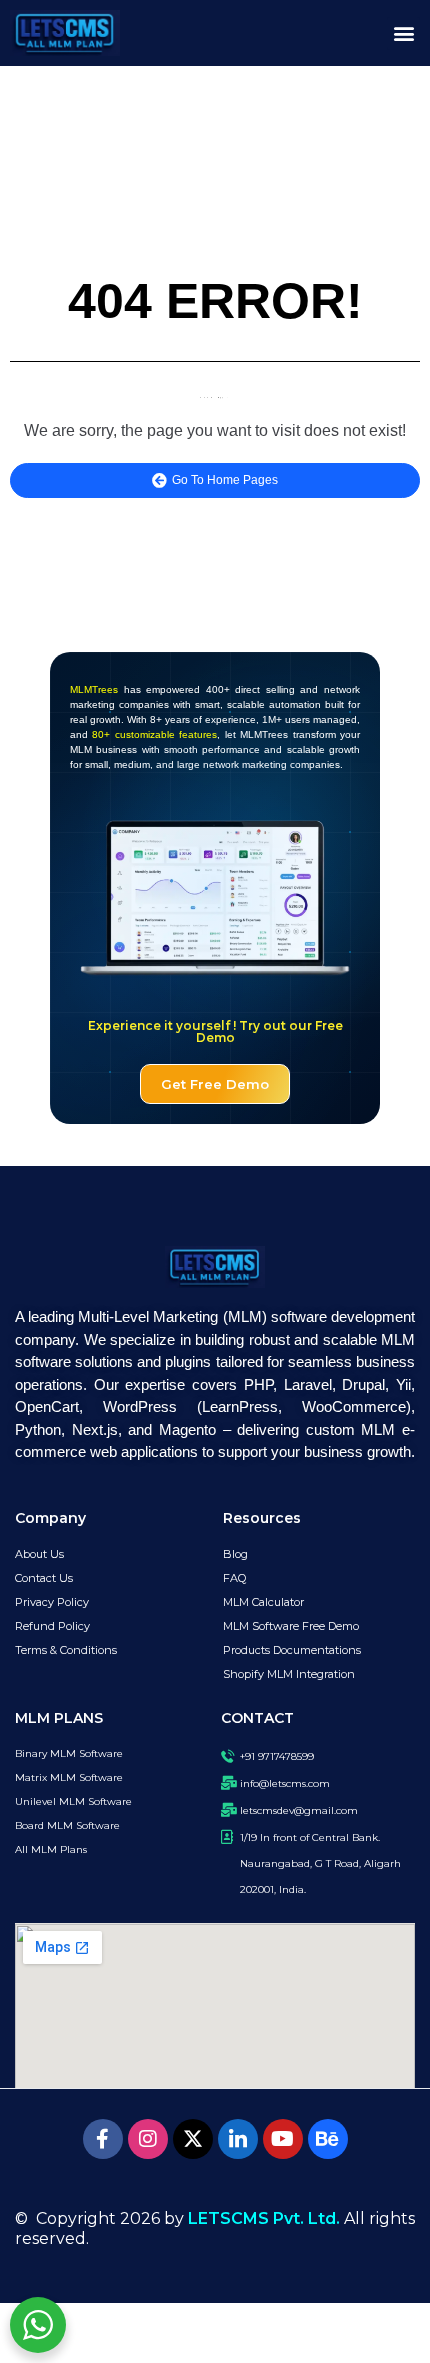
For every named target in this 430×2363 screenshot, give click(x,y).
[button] (403, 33)
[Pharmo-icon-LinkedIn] (238, 2139)
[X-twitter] (193, 2139)
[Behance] (328, 2139)
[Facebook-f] (103, 2139)
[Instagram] (148, 2139)
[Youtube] (283, 2139)
